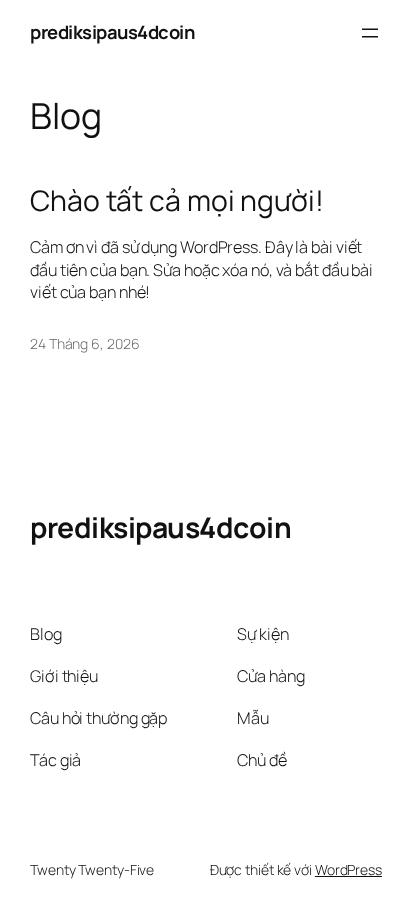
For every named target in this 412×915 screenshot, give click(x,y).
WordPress (348, 869)
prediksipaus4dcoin (112, 32)
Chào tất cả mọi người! (177, 201)
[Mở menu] (370, 33)
